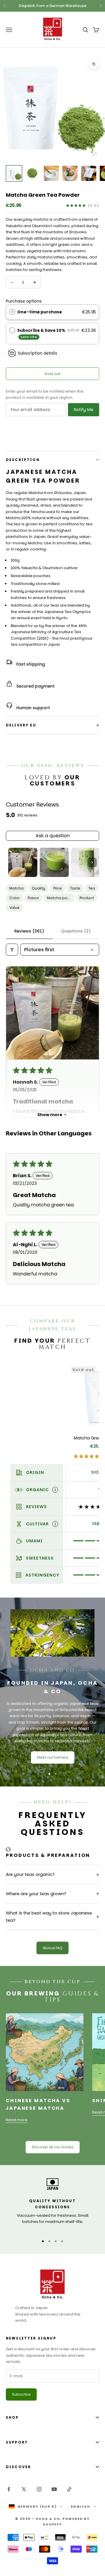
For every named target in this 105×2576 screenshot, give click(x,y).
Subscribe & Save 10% (42, 333)
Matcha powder (61, 898)
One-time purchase (40, 312)
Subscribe (21, 2394)
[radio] (12, 312)
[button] (52, 1013)
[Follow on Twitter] (24, 2489)
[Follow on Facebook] (9, 2489)
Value (14, 908)
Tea (92, 888)
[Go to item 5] (89, 173)
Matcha (16, 888)
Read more (17, 2120)
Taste (75, 888)
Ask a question (53, 836)
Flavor (33, 898)
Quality (38, 888)
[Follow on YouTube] (54, 2489)
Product (87, 898)
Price (58, 888)
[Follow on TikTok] (69, 2489)
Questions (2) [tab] (76, 931)
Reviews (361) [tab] (29, 931)
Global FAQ (52, 1948)
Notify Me (84, 410)
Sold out (52, 374)
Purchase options (24, 301)
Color (14, 898)
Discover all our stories (53, 2147)
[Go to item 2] (33, 173)
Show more (50, 1115)
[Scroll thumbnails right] (92, 862)
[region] (52, 2204)
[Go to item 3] (51, 173)
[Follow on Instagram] (39, 2489)
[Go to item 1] (14, 173)
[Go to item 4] (70, 173)
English (81, 2506)
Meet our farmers (53, 1757)
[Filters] (12, 950)
